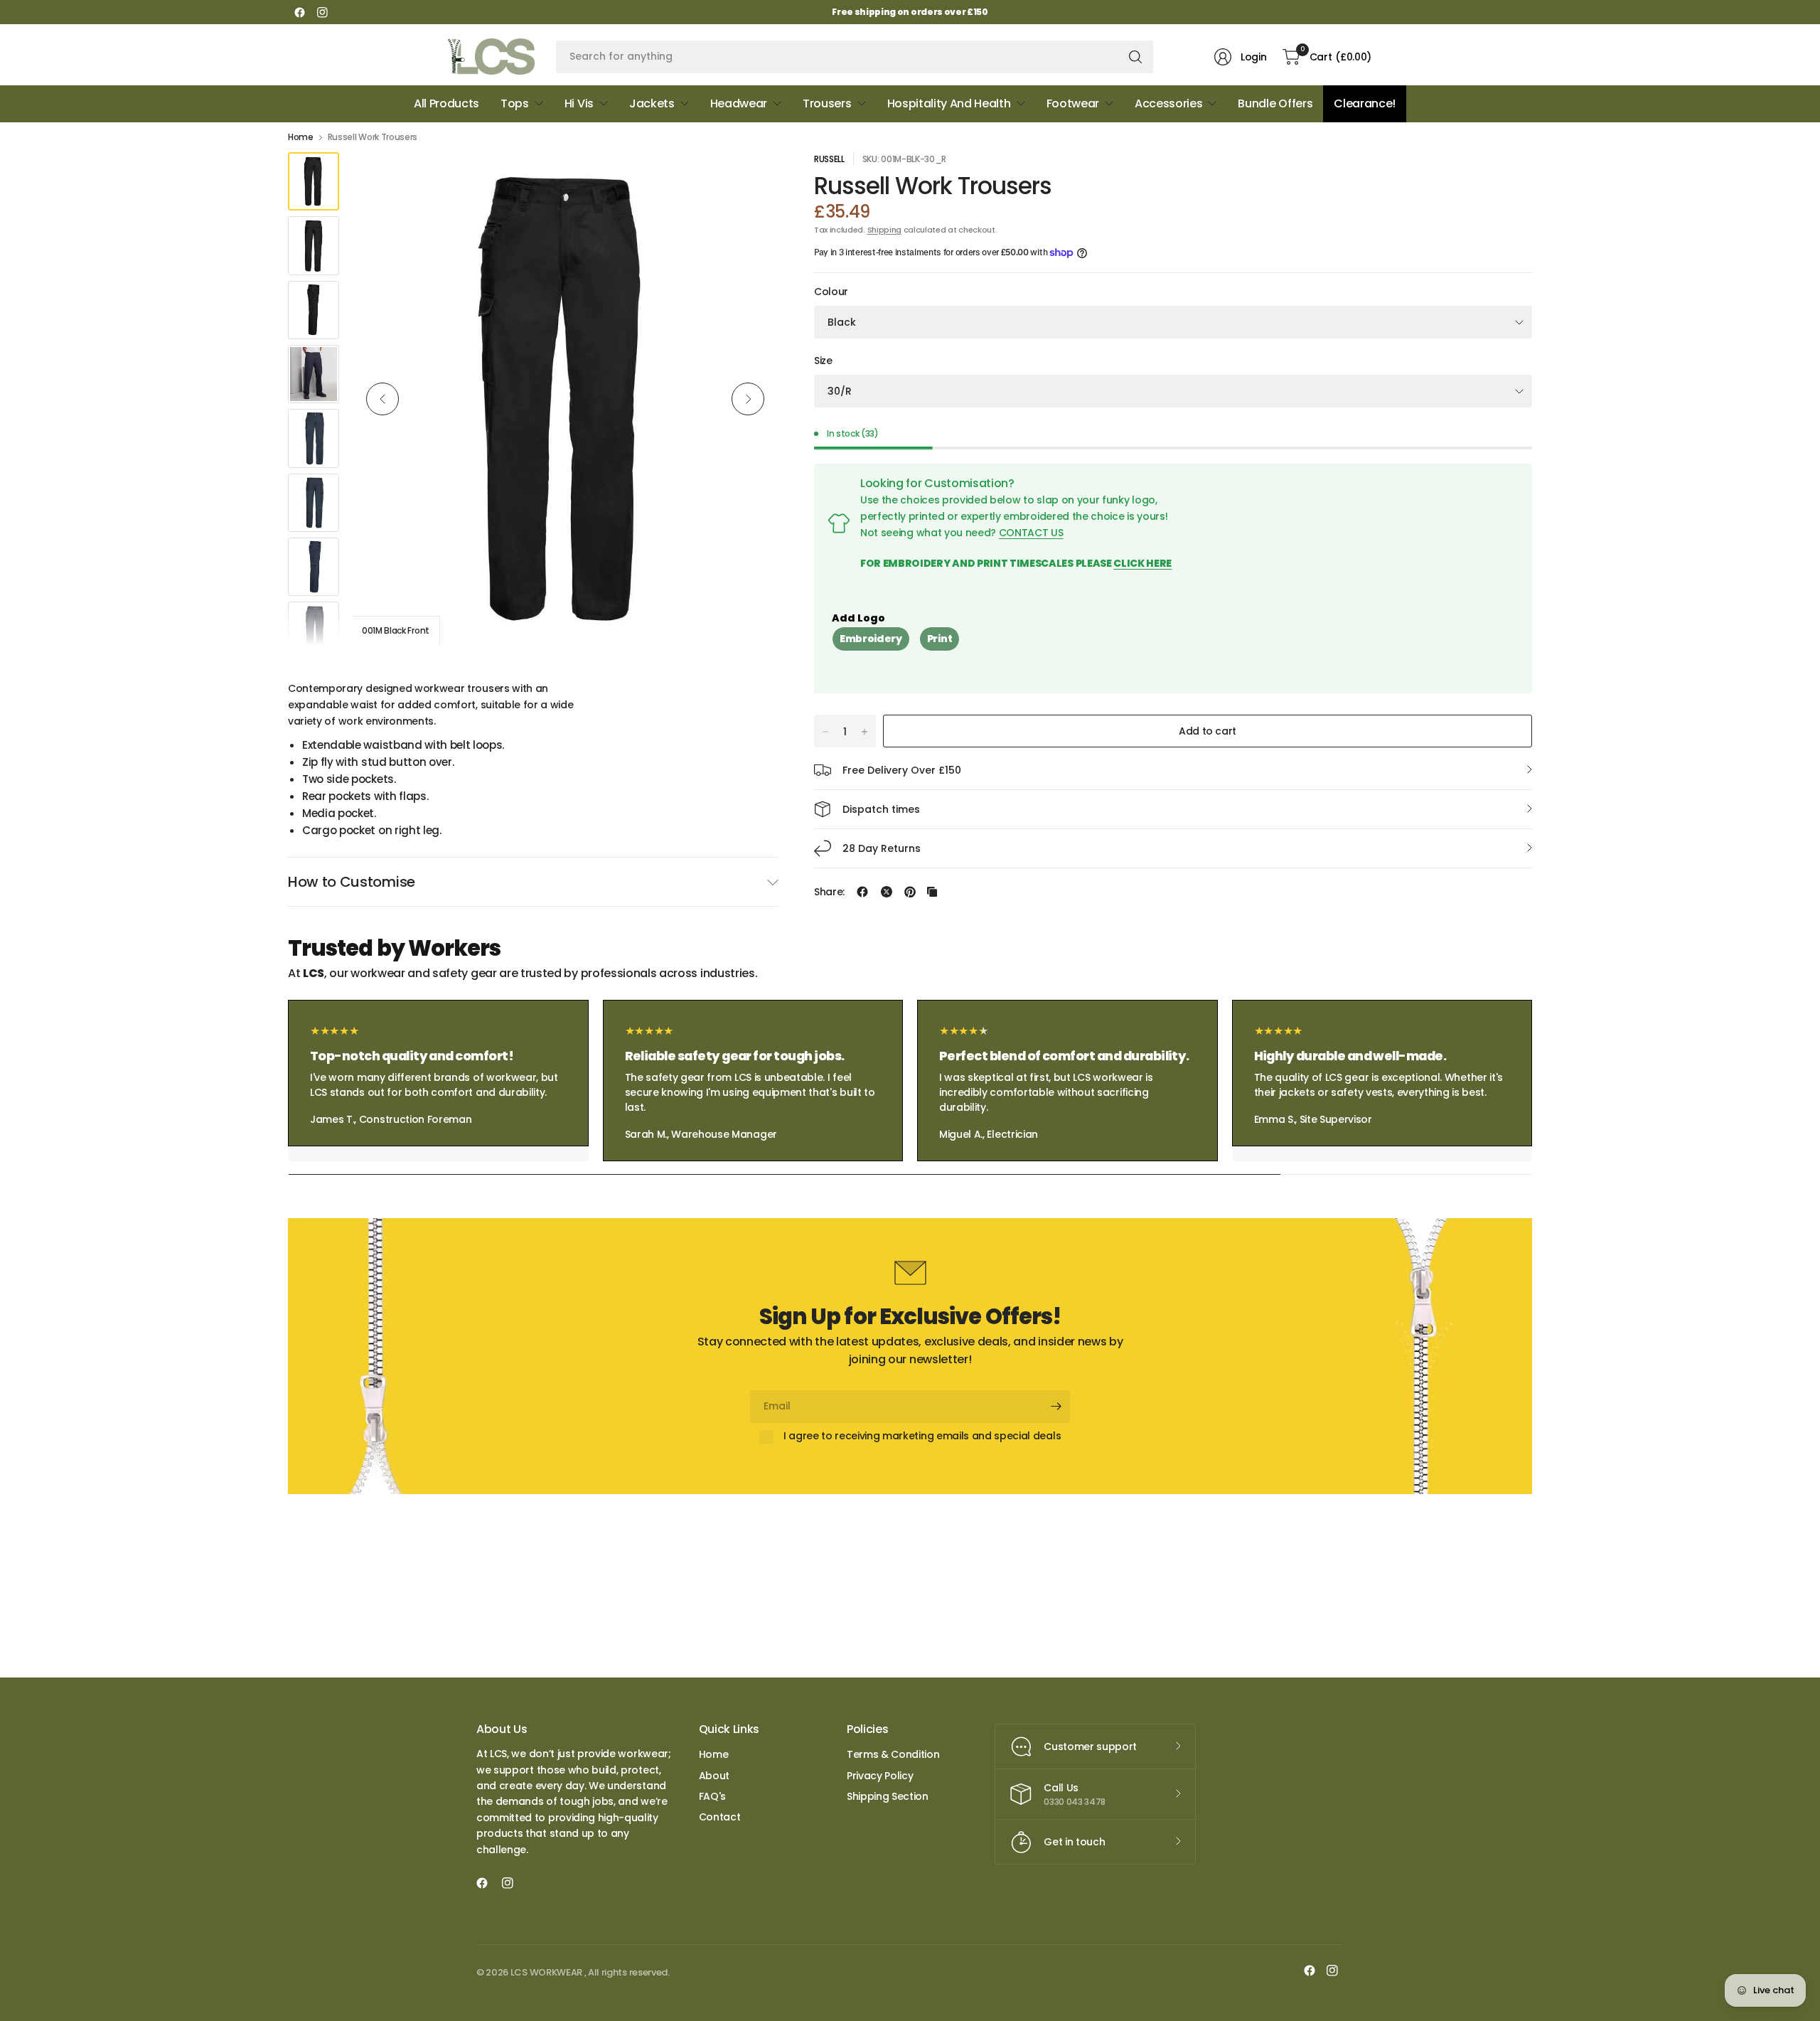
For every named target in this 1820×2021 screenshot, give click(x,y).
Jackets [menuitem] (652, 103)
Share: (829, 892)
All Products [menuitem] (446, 103)
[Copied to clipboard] (932, 892)
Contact (720, 1817)
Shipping (884, 230)
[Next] (748, 399)
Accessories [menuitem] (1168, 103)
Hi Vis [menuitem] (579, 103)
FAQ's (712, 1796)
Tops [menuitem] (515, 103)
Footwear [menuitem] (1073, 103)
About (714, 1776)
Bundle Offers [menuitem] (1275, 103)
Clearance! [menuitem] (1365, 103)
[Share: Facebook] (862, 892)
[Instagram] (322, 12)
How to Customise (352, 882)
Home (301, 137)
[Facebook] (299, 12)
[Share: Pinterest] (910, 892)
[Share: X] (887, 892)
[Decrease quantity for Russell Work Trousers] (825, 732)
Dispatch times (881, 809)
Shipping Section (888, 1796)
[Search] (1135, 57)
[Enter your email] (1056, 1407)
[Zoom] (751, 179)
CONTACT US (1031, 533)
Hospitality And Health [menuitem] (949, 103)
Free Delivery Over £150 (902, 770)
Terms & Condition (893, 1754)
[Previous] (382, 399)
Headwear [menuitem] (739, 103)
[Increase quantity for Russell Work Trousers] (864, 732)
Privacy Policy (880, 1776)
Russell (829, 159)
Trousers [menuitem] (827, 103)
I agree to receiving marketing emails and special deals (922, 1436)
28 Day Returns (882, 848)
